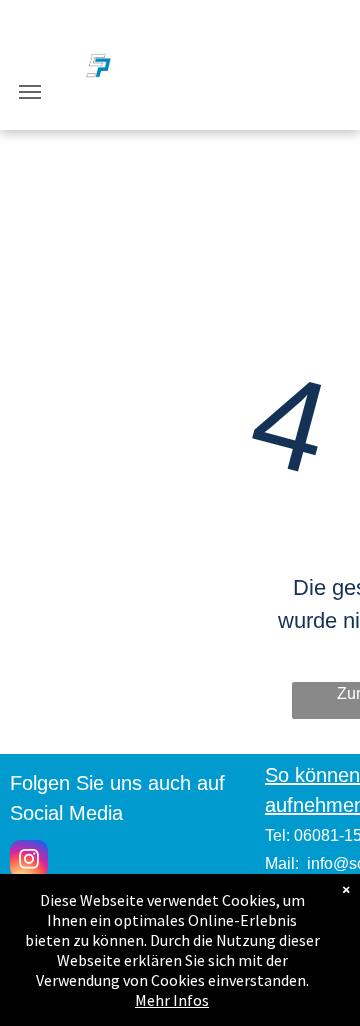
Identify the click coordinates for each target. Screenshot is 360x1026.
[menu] (30, 92)
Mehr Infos (172, 1000)
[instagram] (29, 861)
